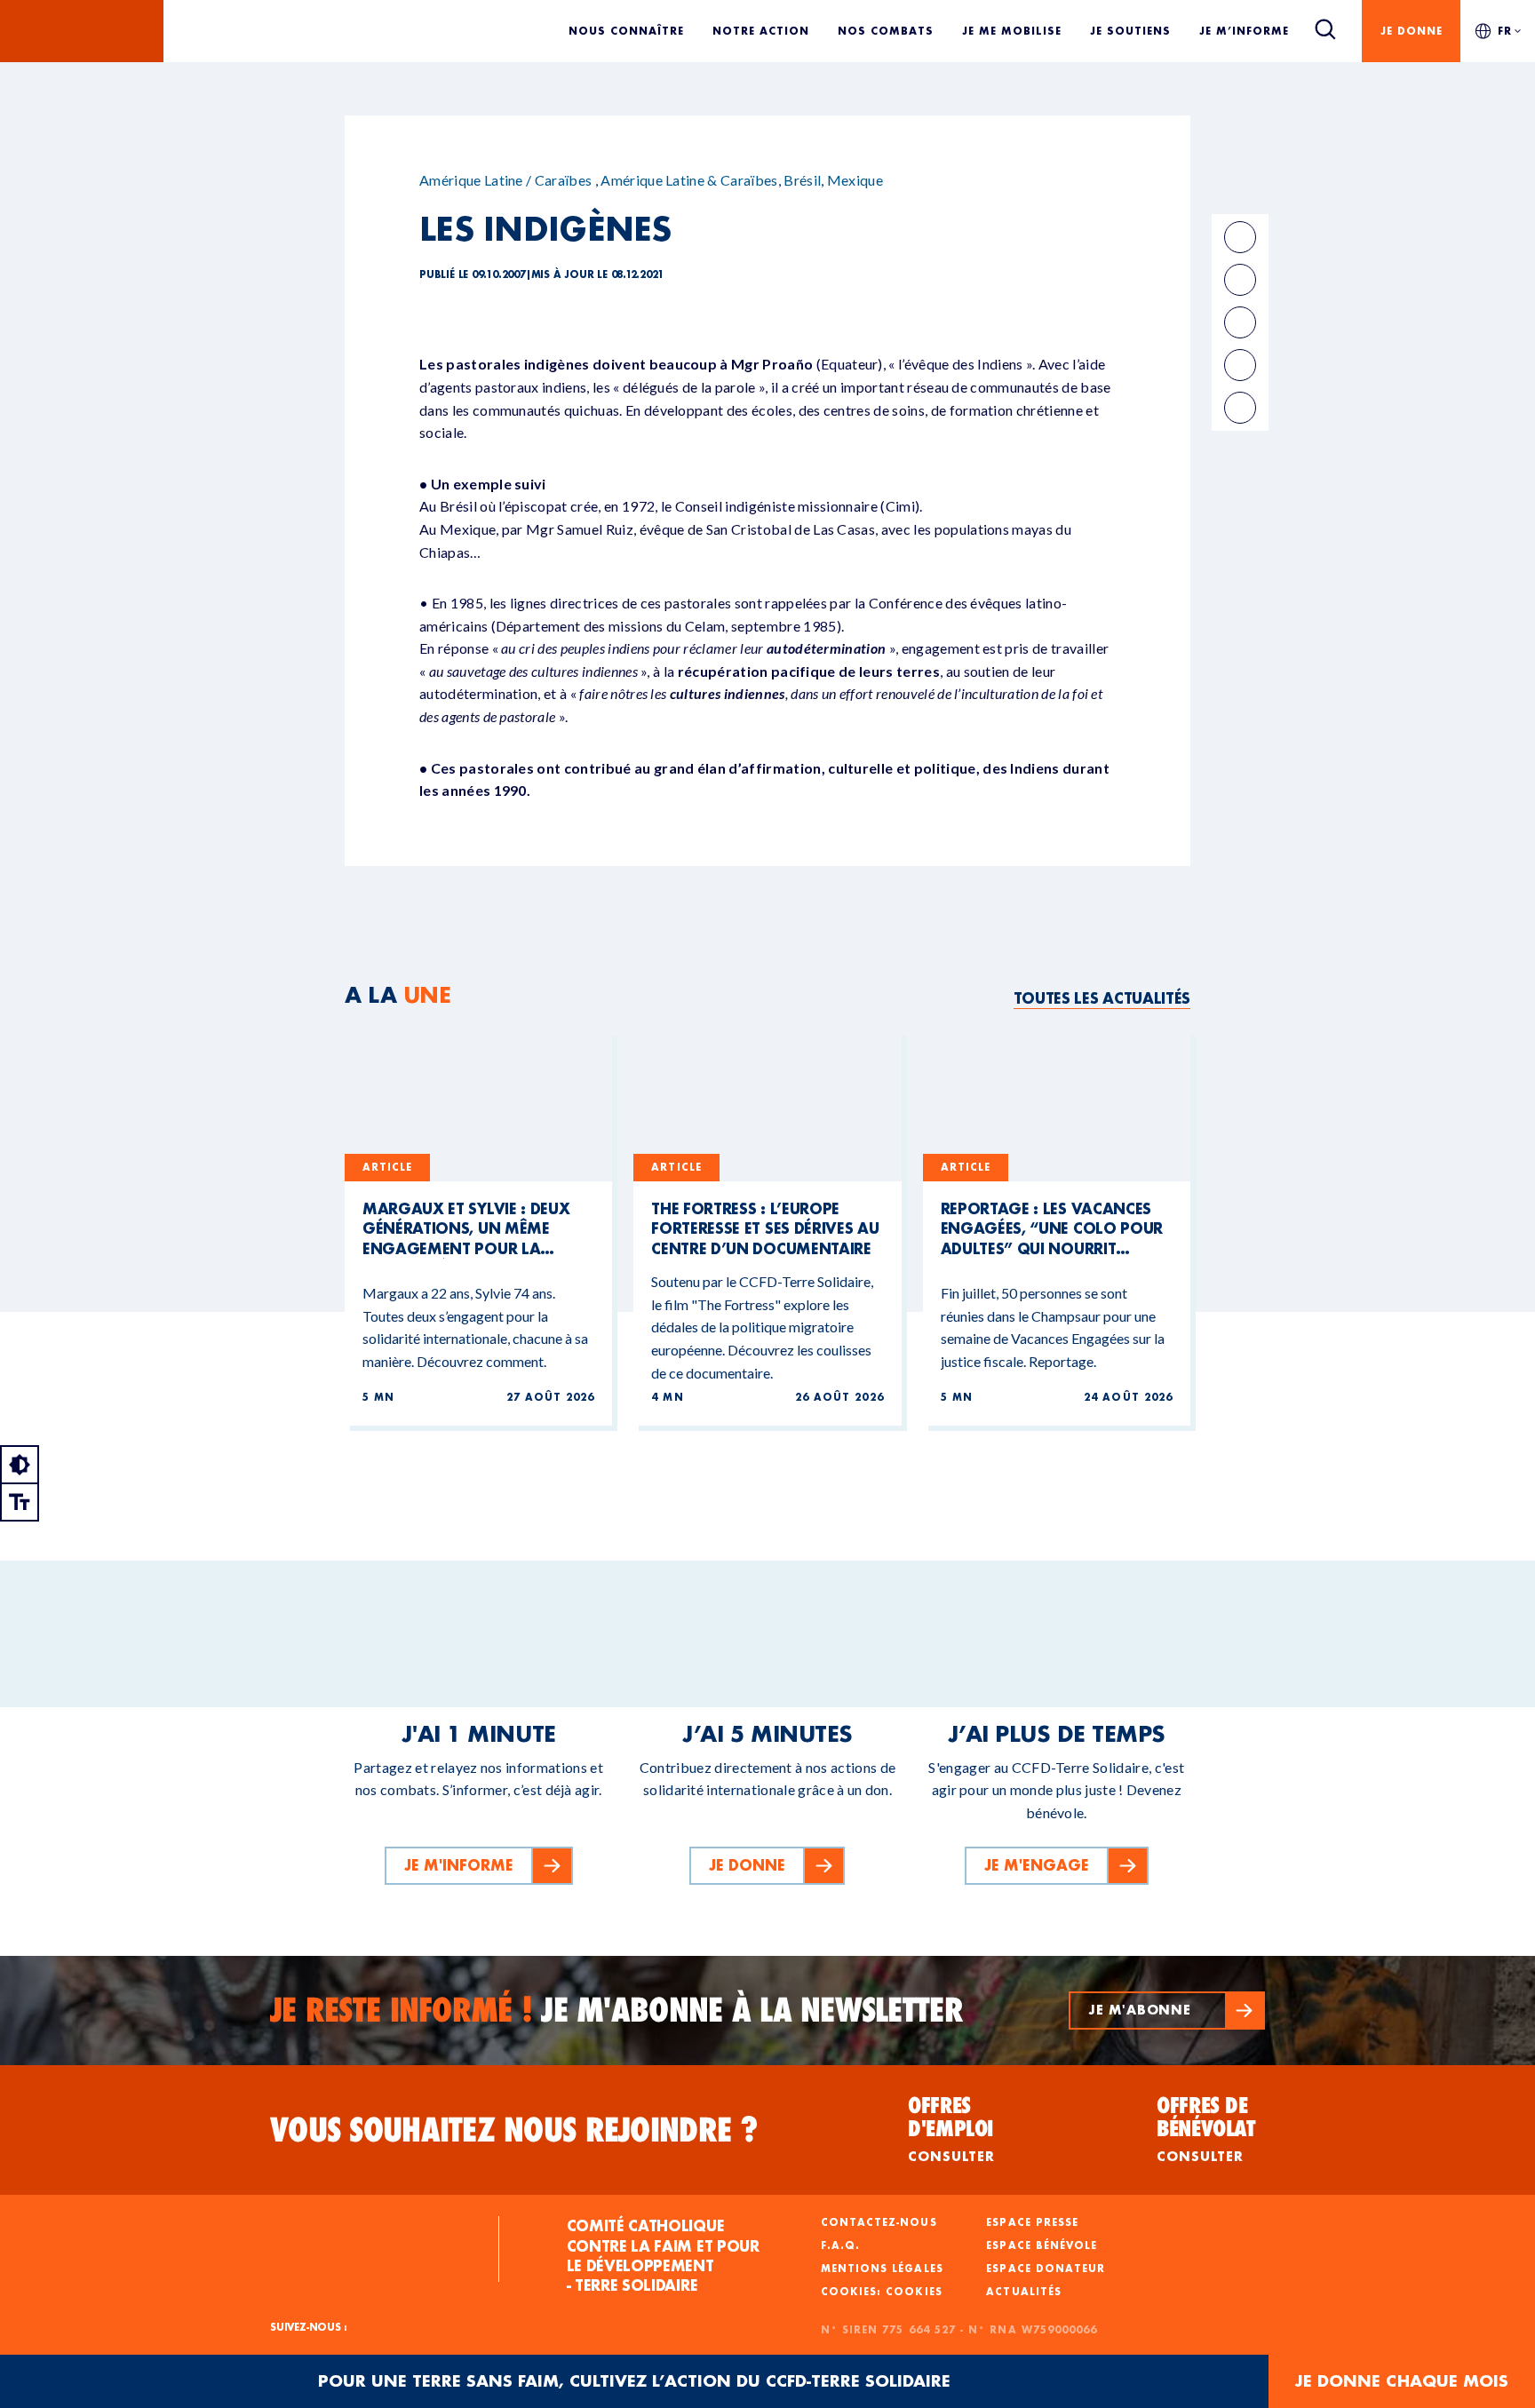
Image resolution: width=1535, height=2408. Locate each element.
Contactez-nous (879, 2222)
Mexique (855, 180)
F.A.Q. (840, 2245)
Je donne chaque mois (1402, 2381)
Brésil (802, 180)
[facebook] (1240, 237)
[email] (1240, 322)
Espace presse (1032, 2222)
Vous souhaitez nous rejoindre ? (514, 2130)
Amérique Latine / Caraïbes (505, 180)
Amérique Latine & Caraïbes (689, 180)
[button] (1167, 2011)
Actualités (1024, 2292)
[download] (1240, 408)
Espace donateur (1046, 2269)
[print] (1240, 365)
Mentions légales (882, 2269)
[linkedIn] (1240, 280)
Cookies (914, 2292)
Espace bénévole (1042, 2245)
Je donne (1412, 31)
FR (1505, 31)
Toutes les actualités (1102, 998)
